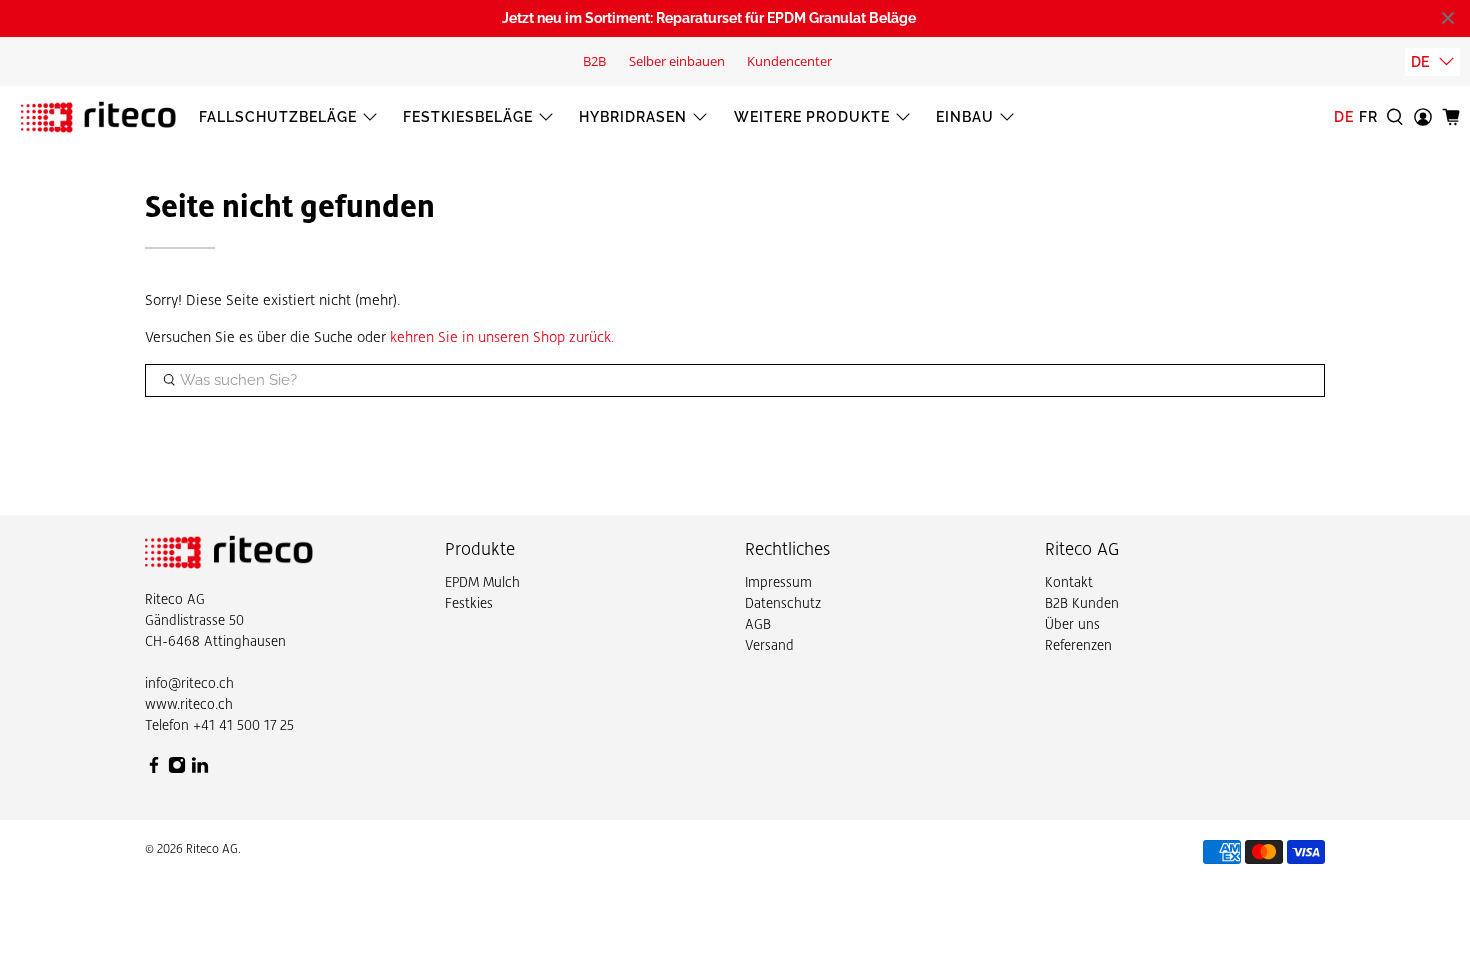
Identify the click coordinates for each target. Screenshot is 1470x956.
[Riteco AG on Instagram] (177, 769)
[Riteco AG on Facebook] (154, 769)
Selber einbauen (677, 61)
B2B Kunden (1082, 603)
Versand (769, 645)
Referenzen (1078, 645)
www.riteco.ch (189, 704)
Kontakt (1069, 582)
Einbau (965, 117)
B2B (594, 61)
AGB (758, 624)
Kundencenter (789, 61)
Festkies (469, 603)
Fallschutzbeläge (278, 117)
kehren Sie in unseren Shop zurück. (502, 337)
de (1420, 62)
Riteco (164, 599)
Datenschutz (783, 603)
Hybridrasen (633, 117)
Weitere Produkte (812, 117)
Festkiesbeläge (468, 117)
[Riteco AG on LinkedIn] (200, 769)
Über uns (1072, 624)
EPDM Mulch (482, 582)
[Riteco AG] (98, 117)
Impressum (778, 582)
